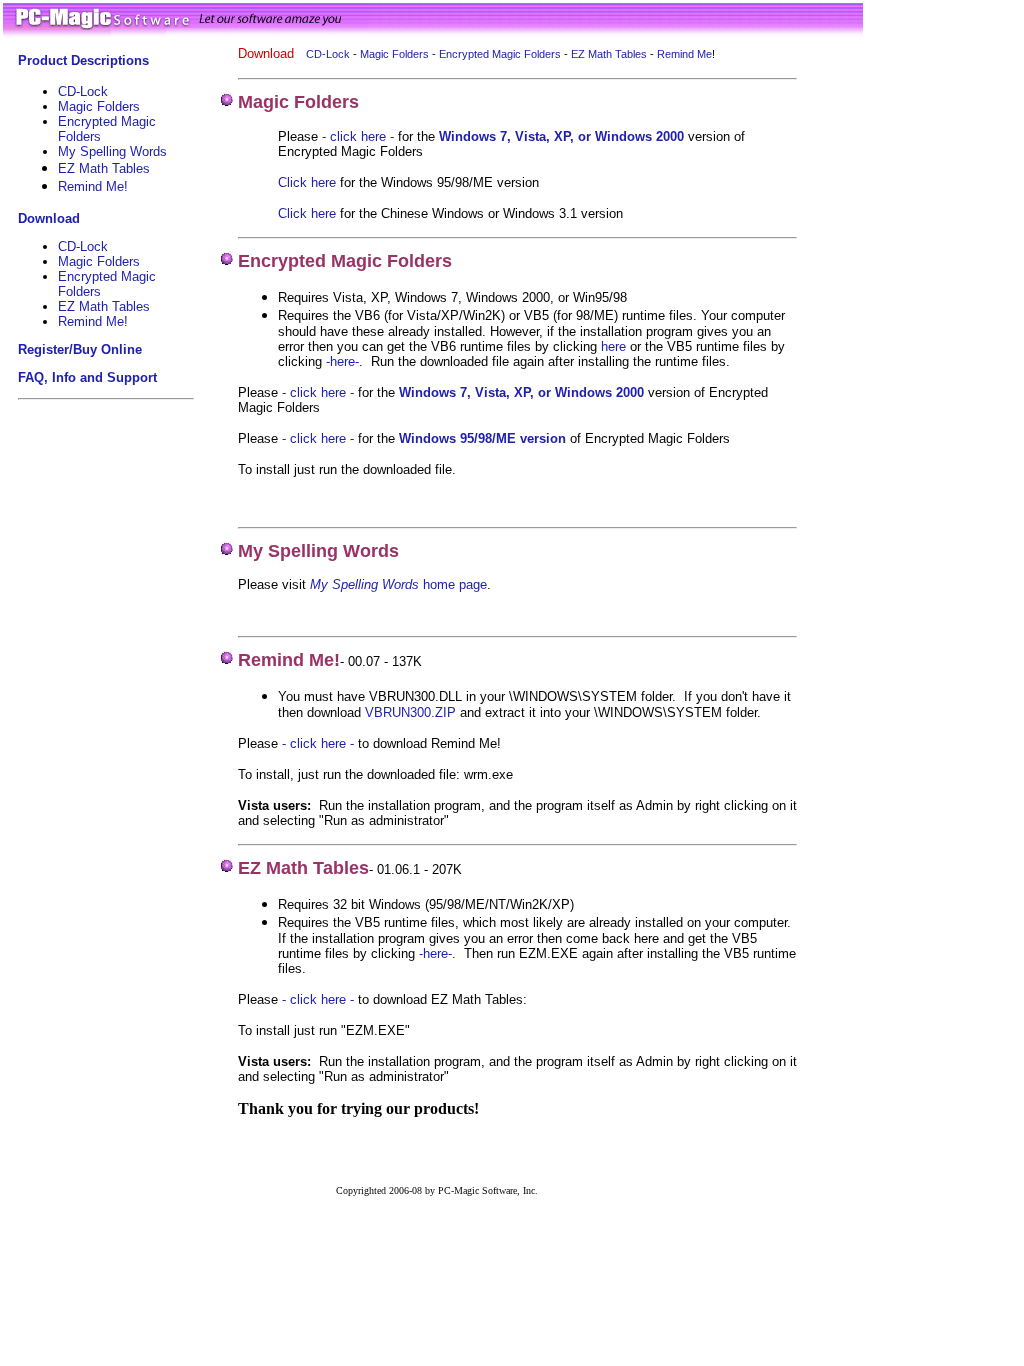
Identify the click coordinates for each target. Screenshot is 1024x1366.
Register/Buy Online (80, 349)
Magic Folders (99, 106)
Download (49, 218)
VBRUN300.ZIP (410, 712)
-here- (435, 953)
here (613, 346)
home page (453, 584)
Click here (307, 182)
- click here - (358, 136)
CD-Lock (83, 91)
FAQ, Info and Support (87, 377)
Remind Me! (93, 321)
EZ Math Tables (104, 168)
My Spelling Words (112, 151)
